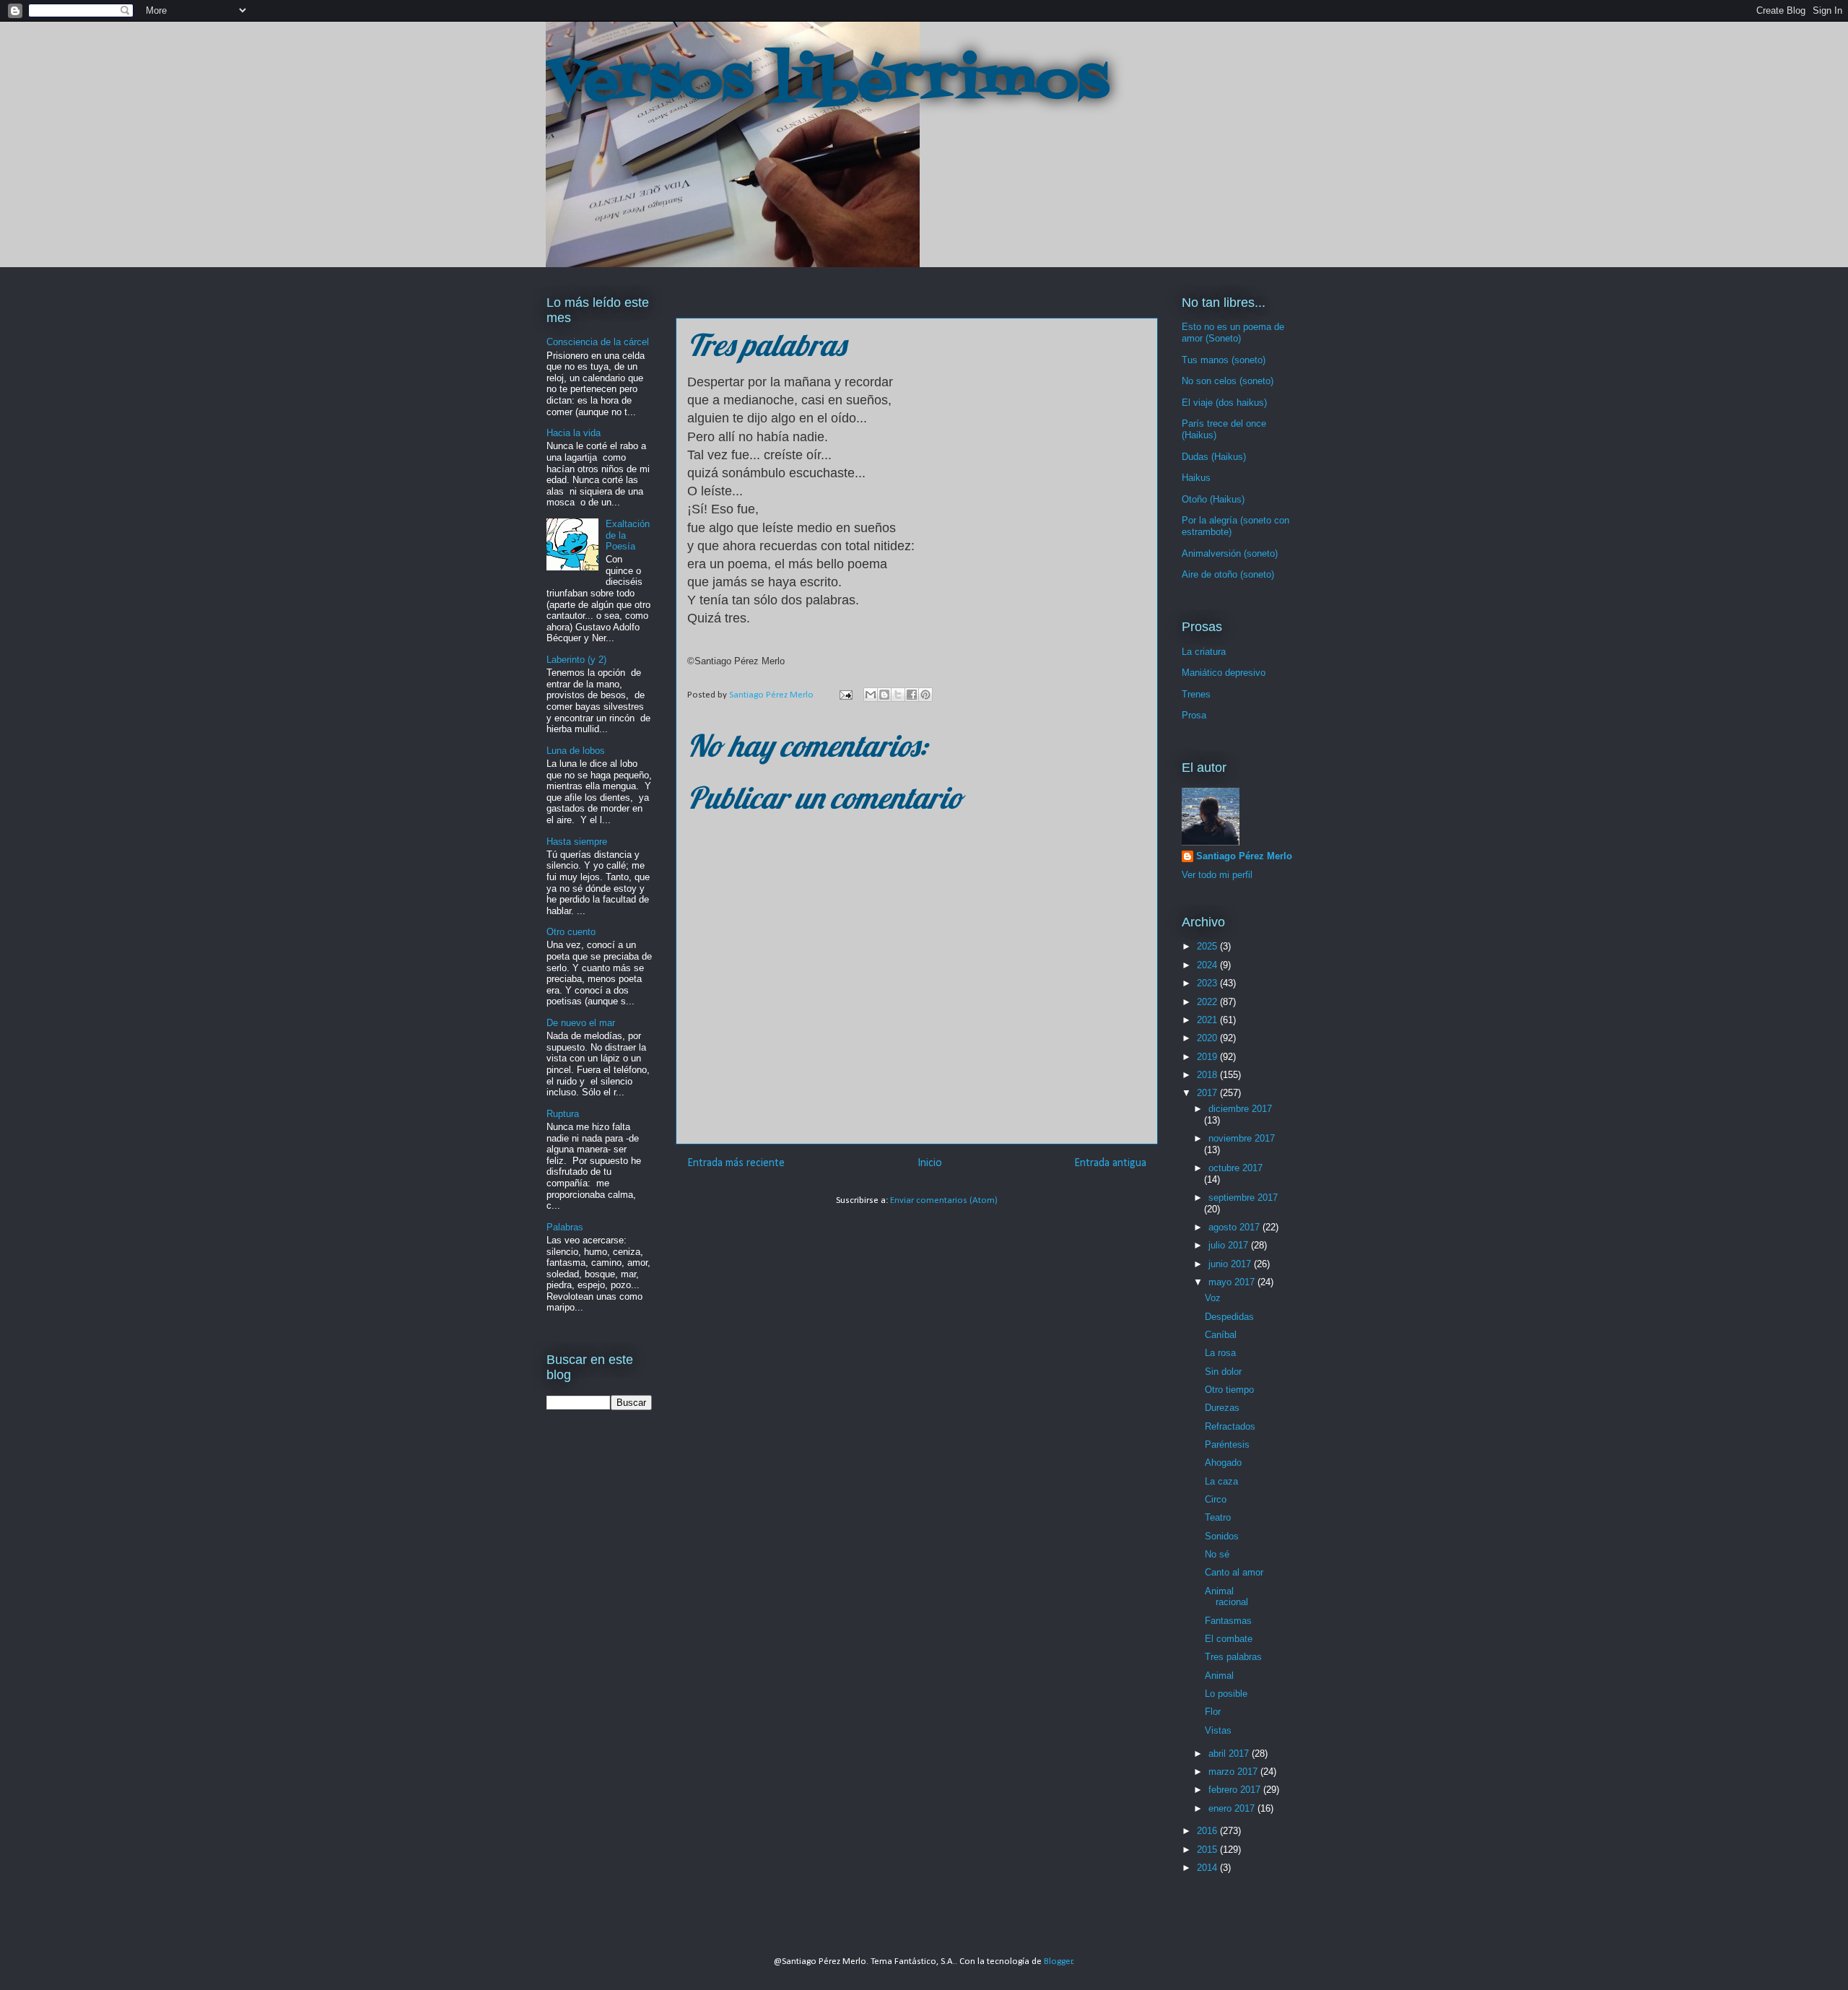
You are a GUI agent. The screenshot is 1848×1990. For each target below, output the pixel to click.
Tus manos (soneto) (1224, 360)
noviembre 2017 (1242, 1138)
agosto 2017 (1235, 1227)
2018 (1208, 1075)
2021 (1208, 1020)
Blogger (1058, 1961)
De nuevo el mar (581, 1023)
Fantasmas (1228, 1621)
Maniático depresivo (1224, 673)
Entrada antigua (1110, 1163)
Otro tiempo (1229, 1390)
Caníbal (1221, 1335)
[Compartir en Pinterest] (925, 695)
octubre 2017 (1235, 1168)
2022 (1208, 1002)
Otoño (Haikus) (1213, 499)
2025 (1208, 946)
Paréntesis (1227, 1444)
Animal (1219, 1676)
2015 (1208, 1850)
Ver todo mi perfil (1217, 875)
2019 (1208, 1057)
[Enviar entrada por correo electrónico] (845, 695)
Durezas (1222, 1408)
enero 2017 (1233, 1808)
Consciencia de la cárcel (598, 342)
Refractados (1230, 1426)
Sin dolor (1223, 1372)
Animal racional (1226, 1597)
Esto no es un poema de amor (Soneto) (1233, 333)
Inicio (930, 1163)
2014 (1208, 1868)
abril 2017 (1230, 1754)
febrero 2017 (1236, 1790)
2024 (1208, 965)
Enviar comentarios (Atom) (944, 1200)
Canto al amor (1234, 1572)
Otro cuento (571, 932)
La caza (1221, 1481)
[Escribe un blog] (884, 695)
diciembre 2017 (1240, 1109)
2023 (1208, 983)
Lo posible (1226, 1694)
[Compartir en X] (898, 695)
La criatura (1204, 652)
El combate (1229, 1639)
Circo (1216, 1499)
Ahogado (1223, 1463)
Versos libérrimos (827, 82)
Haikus (1196, 478)
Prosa (1194, 715)
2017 (1208, 1093)
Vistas (1218, 1730)
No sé (1217, 1554)
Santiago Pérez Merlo (1244, 856)
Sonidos (1222, 1536)
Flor (1213, 1712)
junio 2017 (1231, 1264)
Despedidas (1229, 1317)
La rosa (1220, 1353)
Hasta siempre (577, 842)
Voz (1213, 1298)
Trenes (1196, 694)
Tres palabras (1233, 1657)
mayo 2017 (1233, 1282)
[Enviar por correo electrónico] (871, 695)
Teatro (1218, 1517)
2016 (1208, 1831)
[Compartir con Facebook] (912, 695)
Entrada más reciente (736, 1163)
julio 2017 (1230, 1245)
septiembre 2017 (1243, 1198)
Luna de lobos (576, 751)
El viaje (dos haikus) (1224, 403)
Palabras (565, 1227)
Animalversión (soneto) (1230, 553)
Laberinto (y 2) (576, 660)
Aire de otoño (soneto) (1228, 574)
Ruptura (563, 1114)
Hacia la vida (574, 433)
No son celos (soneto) (1228, 381)
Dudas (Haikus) (1214, 457)
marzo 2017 (1234, 1772)
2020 (1208, 1038)
